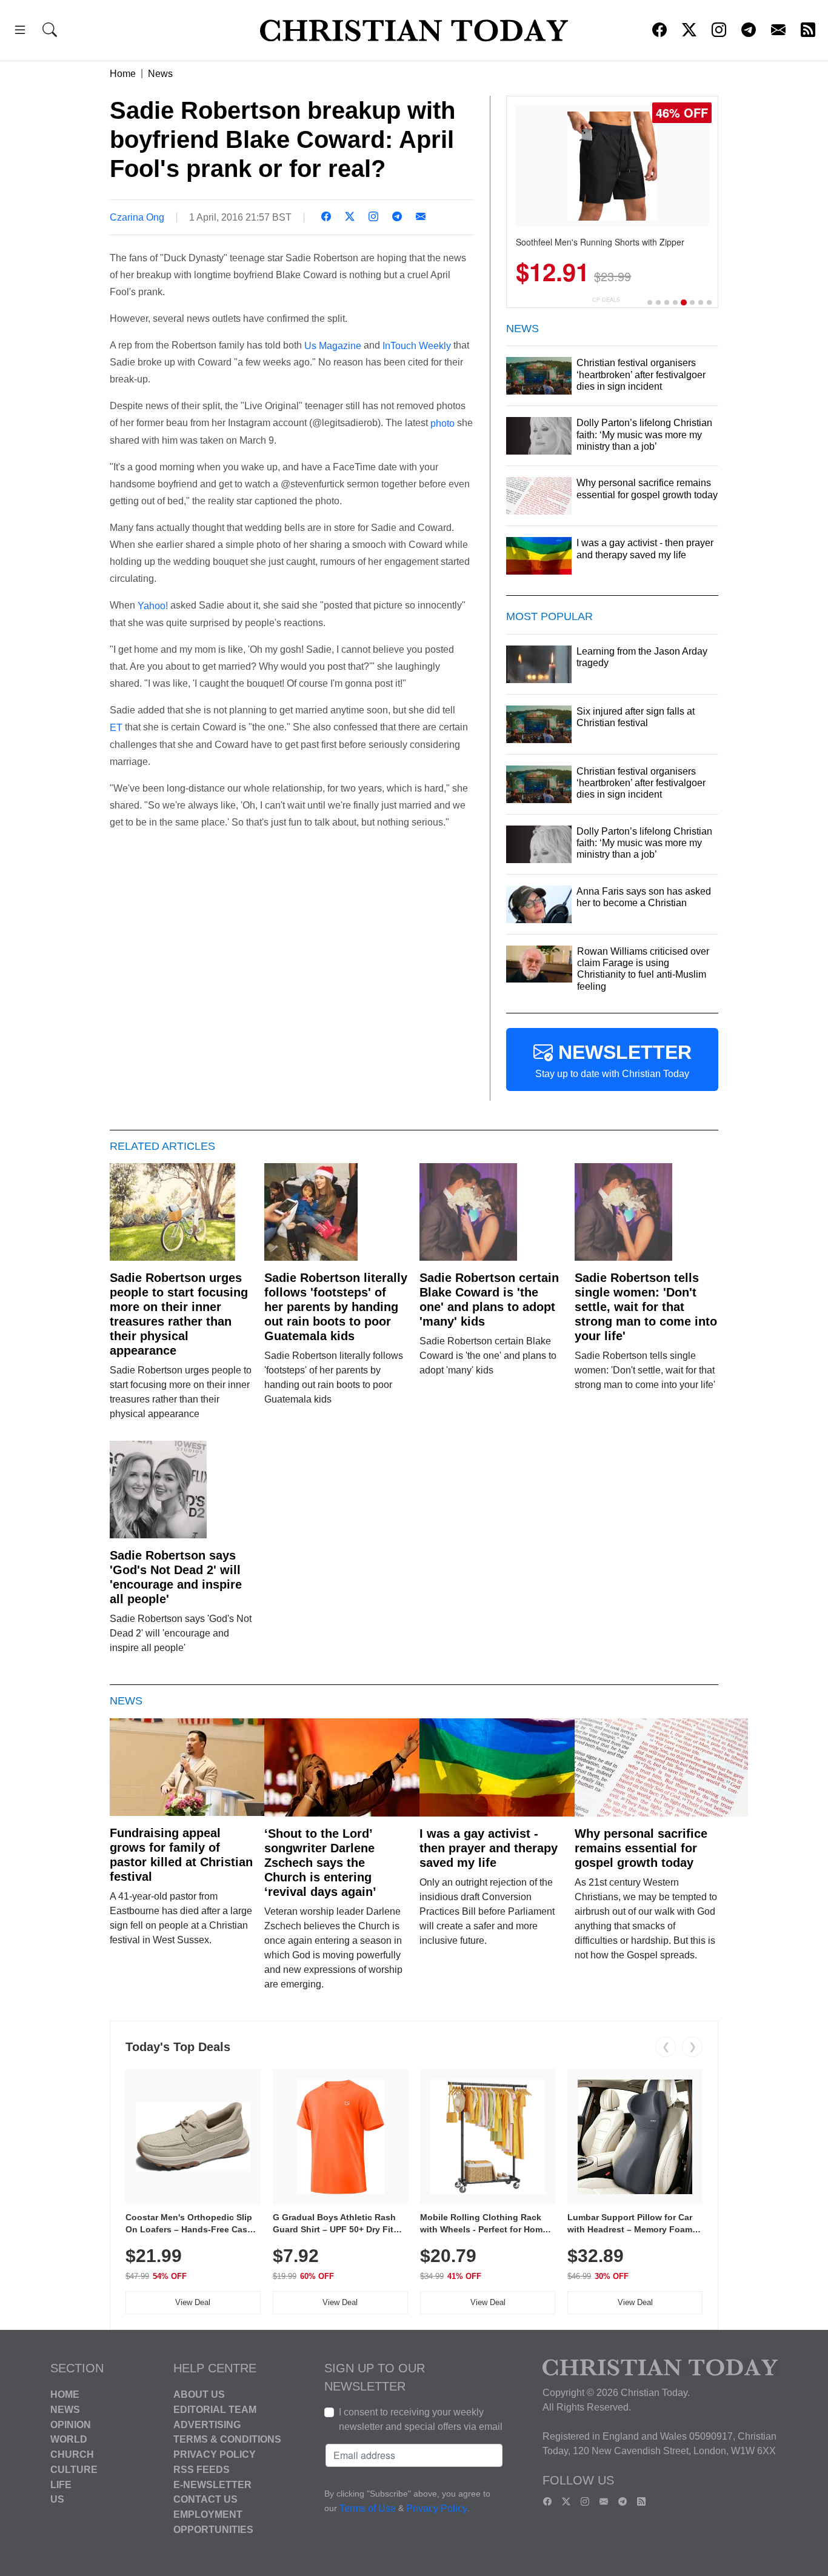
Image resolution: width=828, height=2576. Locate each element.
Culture (74, 2470)
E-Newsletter (212, 2484)
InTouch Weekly (417, 345)
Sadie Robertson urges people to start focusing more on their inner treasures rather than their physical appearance (179, 1314)
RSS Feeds (202, 2470)
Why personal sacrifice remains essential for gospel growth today (641, 1848)
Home (123, 74)
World (69, 2439)
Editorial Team (215, 2410)
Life (61, 2484)
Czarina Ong (137, 217)
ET (116, 728)
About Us (199, 2394)
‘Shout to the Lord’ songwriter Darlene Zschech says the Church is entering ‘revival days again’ (320, 1863)
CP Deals (606, 300)
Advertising (207, 2424)
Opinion (71, 2424)
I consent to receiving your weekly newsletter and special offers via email (421, 2419)
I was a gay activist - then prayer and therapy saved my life (489, 1848)
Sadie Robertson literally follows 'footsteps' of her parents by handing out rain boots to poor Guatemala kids (336, 1307)
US (57, 2499)
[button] (20, 32)
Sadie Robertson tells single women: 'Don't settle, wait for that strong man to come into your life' (646, 1307)
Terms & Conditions (227, 2439)
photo (442, 423)
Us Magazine (333, 345)
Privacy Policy (215, 2454)
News (160, 74)
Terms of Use (368, 2508)
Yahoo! (153, 606)
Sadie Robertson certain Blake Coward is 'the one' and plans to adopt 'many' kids (489, 1300)
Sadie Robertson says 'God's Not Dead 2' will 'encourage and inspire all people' (176, 1577)
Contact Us (205, 2499)
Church (72, 2454)
